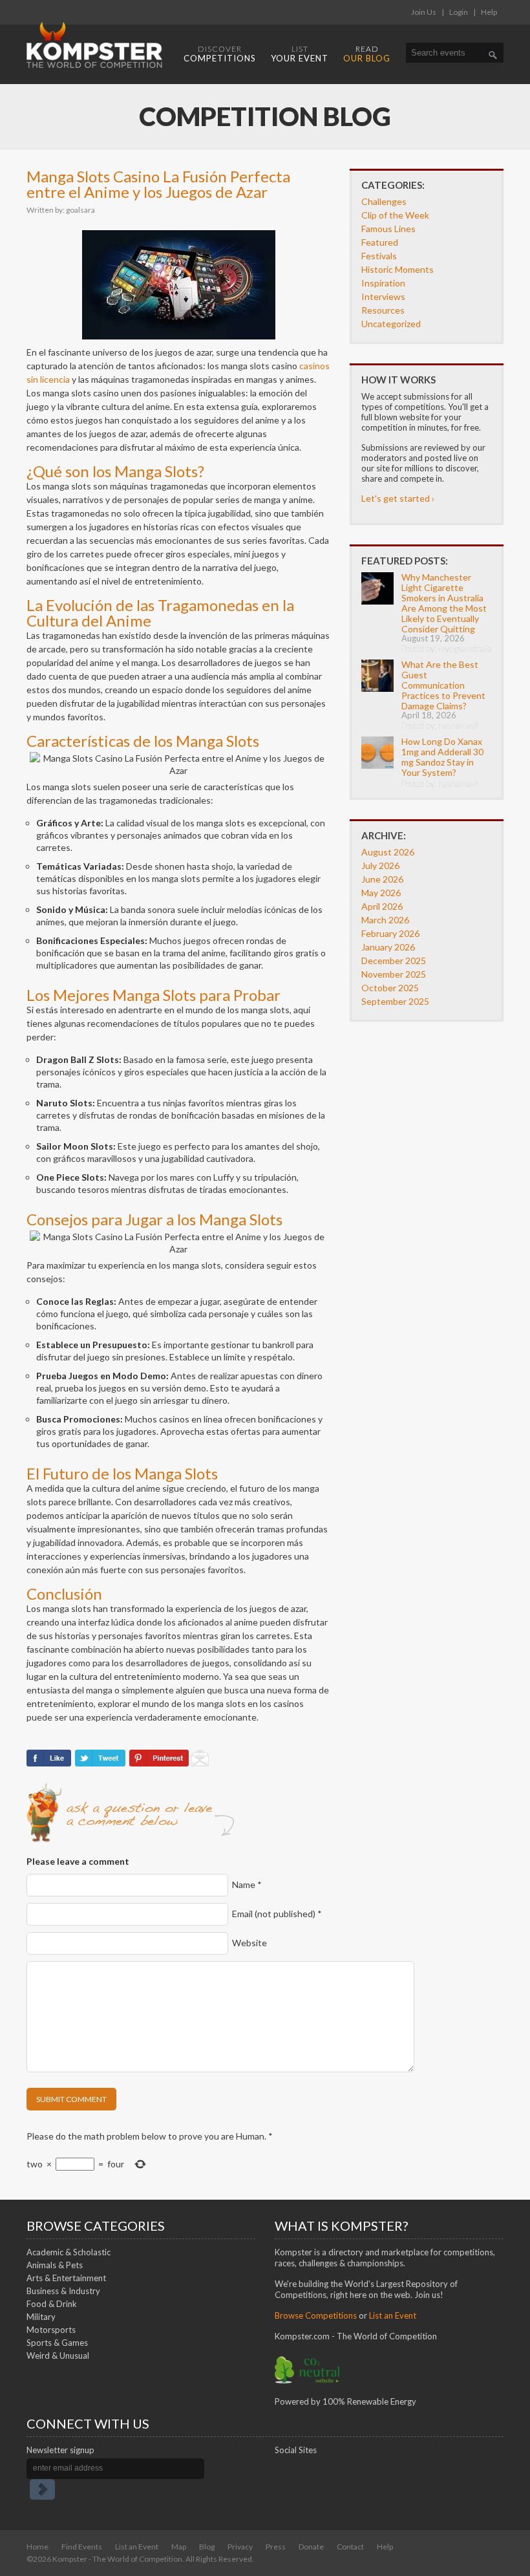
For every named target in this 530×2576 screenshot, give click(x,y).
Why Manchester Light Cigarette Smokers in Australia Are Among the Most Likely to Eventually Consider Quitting (444, 603)
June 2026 (382, 879)
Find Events (82, 2547)
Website (249, 1943)
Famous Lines (388, 229)
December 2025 (394, 961)
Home (37, 2547)
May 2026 (381, 893)
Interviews (383, 296)
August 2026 (388, 852)
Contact (350, 2547)
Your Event (300, 54)
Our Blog (367, 54)
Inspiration (383, 283)
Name (247, 1884)
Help (489, 12)
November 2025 (394, 974)
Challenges (384, 201)
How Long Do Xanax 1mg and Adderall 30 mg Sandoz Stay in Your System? (442, 757)
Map (179, 2547)
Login (459, 12)
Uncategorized (391, 324)
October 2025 (390, 988)
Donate (311, 2547)
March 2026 (385, 920)
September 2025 (395, 1001)
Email (277, 1914)
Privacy (240, 2547)
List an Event (137, 2547)
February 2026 (390, 933)
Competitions (220, 54)
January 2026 (388, 947)
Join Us (424, 12)
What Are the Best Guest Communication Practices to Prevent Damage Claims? (443, 685)
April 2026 (382, 906)
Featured (380, 242)
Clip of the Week (395, 215)
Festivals (379, 256)
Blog (207, 2547)
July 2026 (380, 865)
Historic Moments (397, 269)
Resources (383, 310)
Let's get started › (398, 498)
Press (276, 2547)
